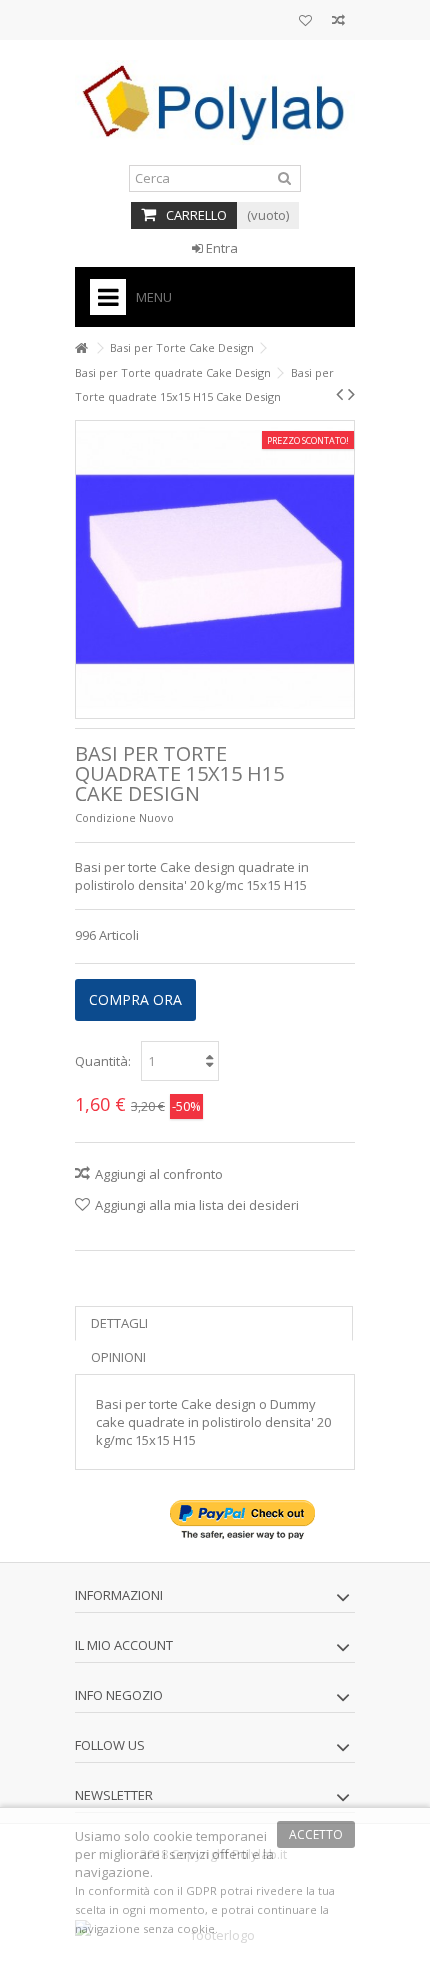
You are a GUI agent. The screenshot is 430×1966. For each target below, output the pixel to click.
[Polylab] (215, 102)
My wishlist (305, 22)
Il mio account (124, 1645)
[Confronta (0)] (338, 22)
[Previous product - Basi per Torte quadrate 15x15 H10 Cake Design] (339, 394)
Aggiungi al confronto (159, 1174)
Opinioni (118, 1357)
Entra (220, 248)
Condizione (105, 817)
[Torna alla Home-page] (81, 348)
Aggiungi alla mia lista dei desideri (197, 1205)
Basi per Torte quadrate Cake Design (173, 372)
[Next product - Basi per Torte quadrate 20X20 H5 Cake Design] (351, 394)
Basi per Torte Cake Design (182, 347)
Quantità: (103, 1061)
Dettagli (119, 1323)
